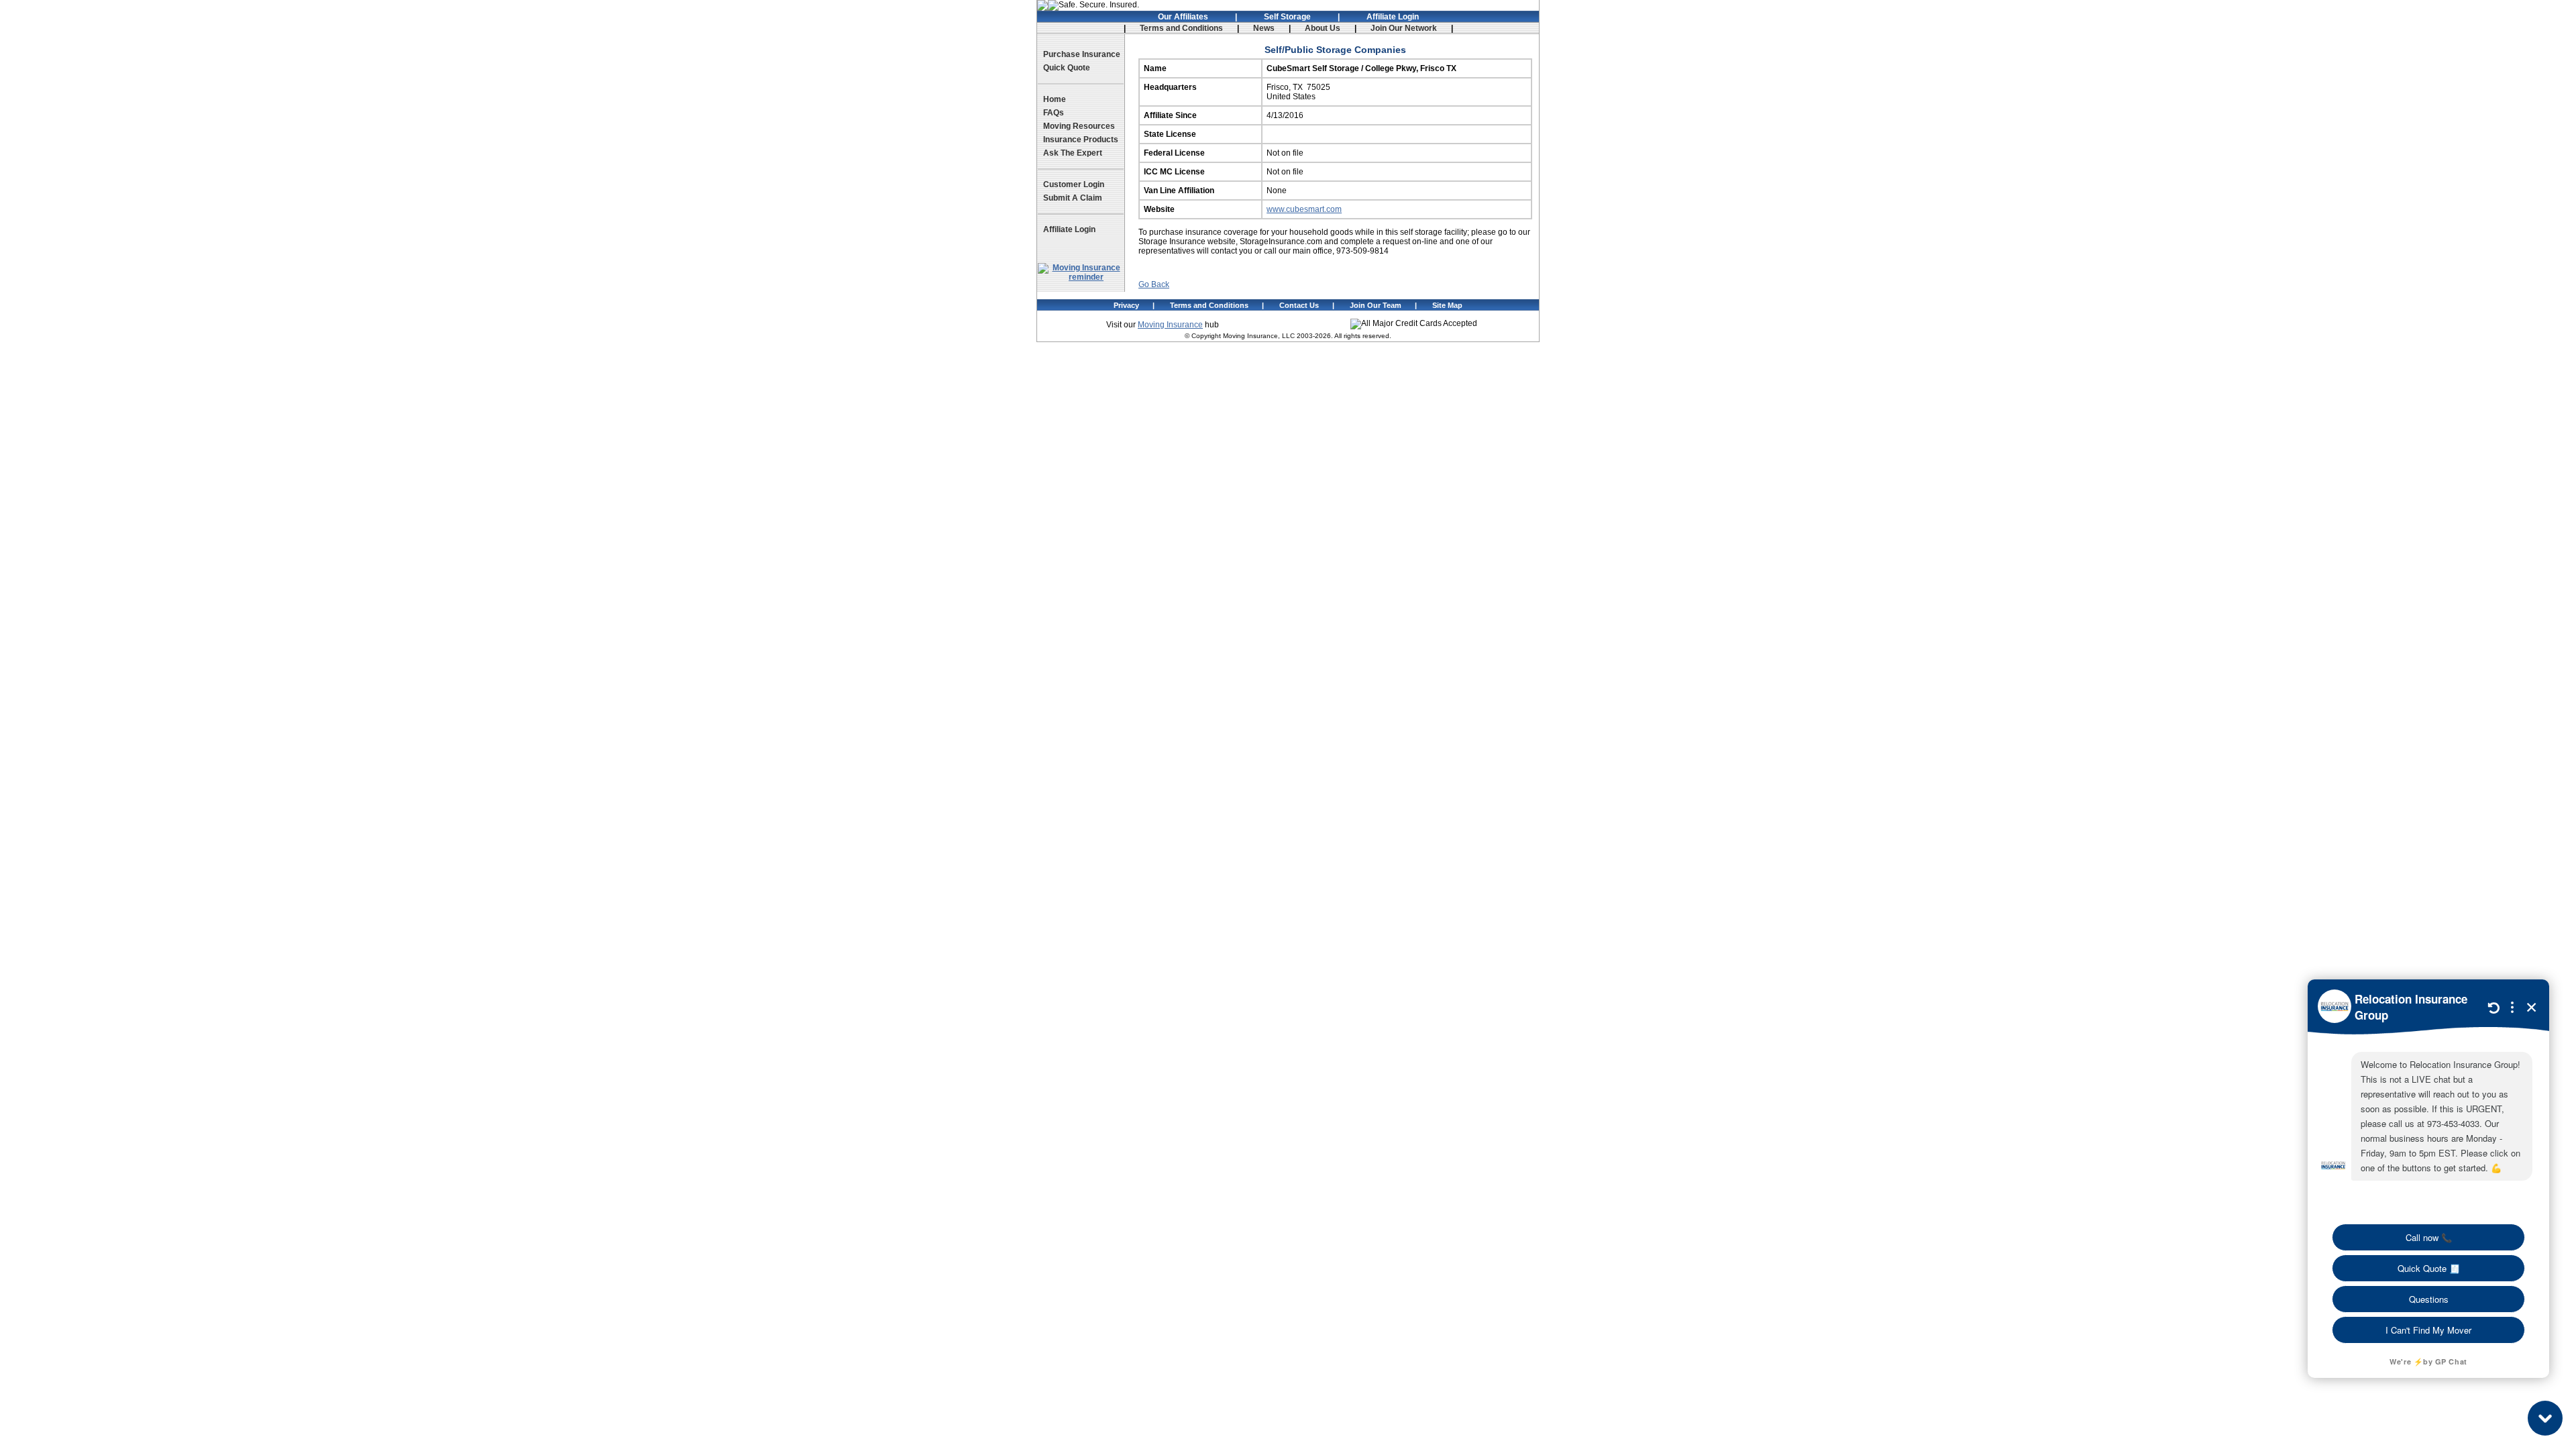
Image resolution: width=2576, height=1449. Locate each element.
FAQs (1054, 113)
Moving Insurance (1170, 325)
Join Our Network (1404, 28)
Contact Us (1299, 305)
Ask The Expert (1073, 153)
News (1264, 28)
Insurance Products (1081, 140)
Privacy (1126, 305)
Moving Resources (1079, 126)
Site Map (1447, 305)
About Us (1323, 28)
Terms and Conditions (1181, 28)
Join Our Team (1376, 305)
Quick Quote (1067, 68)
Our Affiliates (1183, 17)
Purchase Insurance (1082, 54)
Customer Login (1074, 184)
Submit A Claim (1073, 198)
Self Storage (1287, 17)
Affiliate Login (1393, 17)
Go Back (1154, 284)
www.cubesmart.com (1304, 209)
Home (1055, 99)
